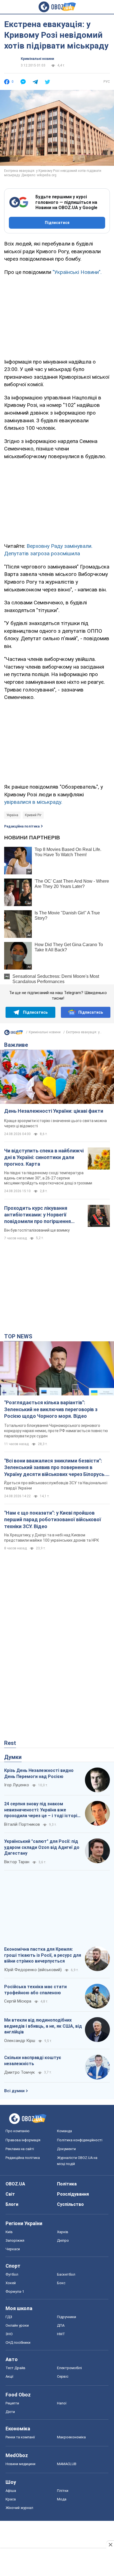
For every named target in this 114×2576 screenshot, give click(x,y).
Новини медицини (20, 2464)
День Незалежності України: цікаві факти (54, 1111)
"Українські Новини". (77, 272)
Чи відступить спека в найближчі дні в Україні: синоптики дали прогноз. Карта (44, 1157)
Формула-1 (15, 2291)
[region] (57, 316)
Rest (10, 1743)
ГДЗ (9, 2317)
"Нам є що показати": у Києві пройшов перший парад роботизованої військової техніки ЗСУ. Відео (53, 1520)
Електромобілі (69, 2368)
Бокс (61, 2283)
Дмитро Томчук (20, 2072)
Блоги (12, 2204)
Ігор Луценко (17, 1785)
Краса (11, 2499)
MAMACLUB (67, 2464)
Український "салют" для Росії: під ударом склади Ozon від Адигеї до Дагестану (42, 1847)
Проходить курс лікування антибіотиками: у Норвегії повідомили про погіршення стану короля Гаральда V (37, 1215)
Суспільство (70, 2204)
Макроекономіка (71, 2437)
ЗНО (9, 2334)
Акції (9, 2376)
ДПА (61, 2325)
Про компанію (18, 2131)
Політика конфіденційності (80, 2140)
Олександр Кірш (20, 2041)
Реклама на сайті (20, 2149)
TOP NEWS (18, 1336)
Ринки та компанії (20, 2437)
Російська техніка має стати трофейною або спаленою (35, 1990)
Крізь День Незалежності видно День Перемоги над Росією (39, 1773)
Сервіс (63, 2376)
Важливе (16, 1045)
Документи (66, 2149)
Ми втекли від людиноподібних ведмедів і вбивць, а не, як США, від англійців (43, 2026)
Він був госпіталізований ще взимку (37, 1230)
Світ (10, 2194)
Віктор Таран (17, 1862)
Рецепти (12, 2403)
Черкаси (13, 2249)
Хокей (11, 2283)
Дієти (10, 2412)
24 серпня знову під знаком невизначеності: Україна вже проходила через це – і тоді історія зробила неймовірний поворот (42, 1810)
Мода (62, 2499)
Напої (62, 2403)
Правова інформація (23, 2140)
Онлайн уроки (17, 2325)
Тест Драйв (15, 2368)
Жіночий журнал (19, 2508)
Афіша (11, 2491)
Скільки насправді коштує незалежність (33, 2061)
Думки (13, 1757)
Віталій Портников (22, 1824)
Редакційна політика (22, 826)
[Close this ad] (110, 2545)
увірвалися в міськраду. (33, 802)
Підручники (67, 2317)
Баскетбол (66, 2274)
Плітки (63, 2491)
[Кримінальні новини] (14, 1034)
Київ (9, 2232)
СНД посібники (18, 2343)
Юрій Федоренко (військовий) (33, 1970)
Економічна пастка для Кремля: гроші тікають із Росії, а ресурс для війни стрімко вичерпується (43, 1955)
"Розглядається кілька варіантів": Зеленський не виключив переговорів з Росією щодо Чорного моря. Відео (51, 1409)
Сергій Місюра (18, 2001)
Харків (63, 2232)
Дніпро (63, 2240)
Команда (64, 2131)
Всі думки (14, 2091)
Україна (12, 815)
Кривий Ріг (33, 815)
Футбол (12, 2274)
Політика (67, 2184)
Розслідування (73, 2194)
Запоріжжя (15, 2240)
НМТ (61, 2334)
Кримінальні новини (37, 59)
